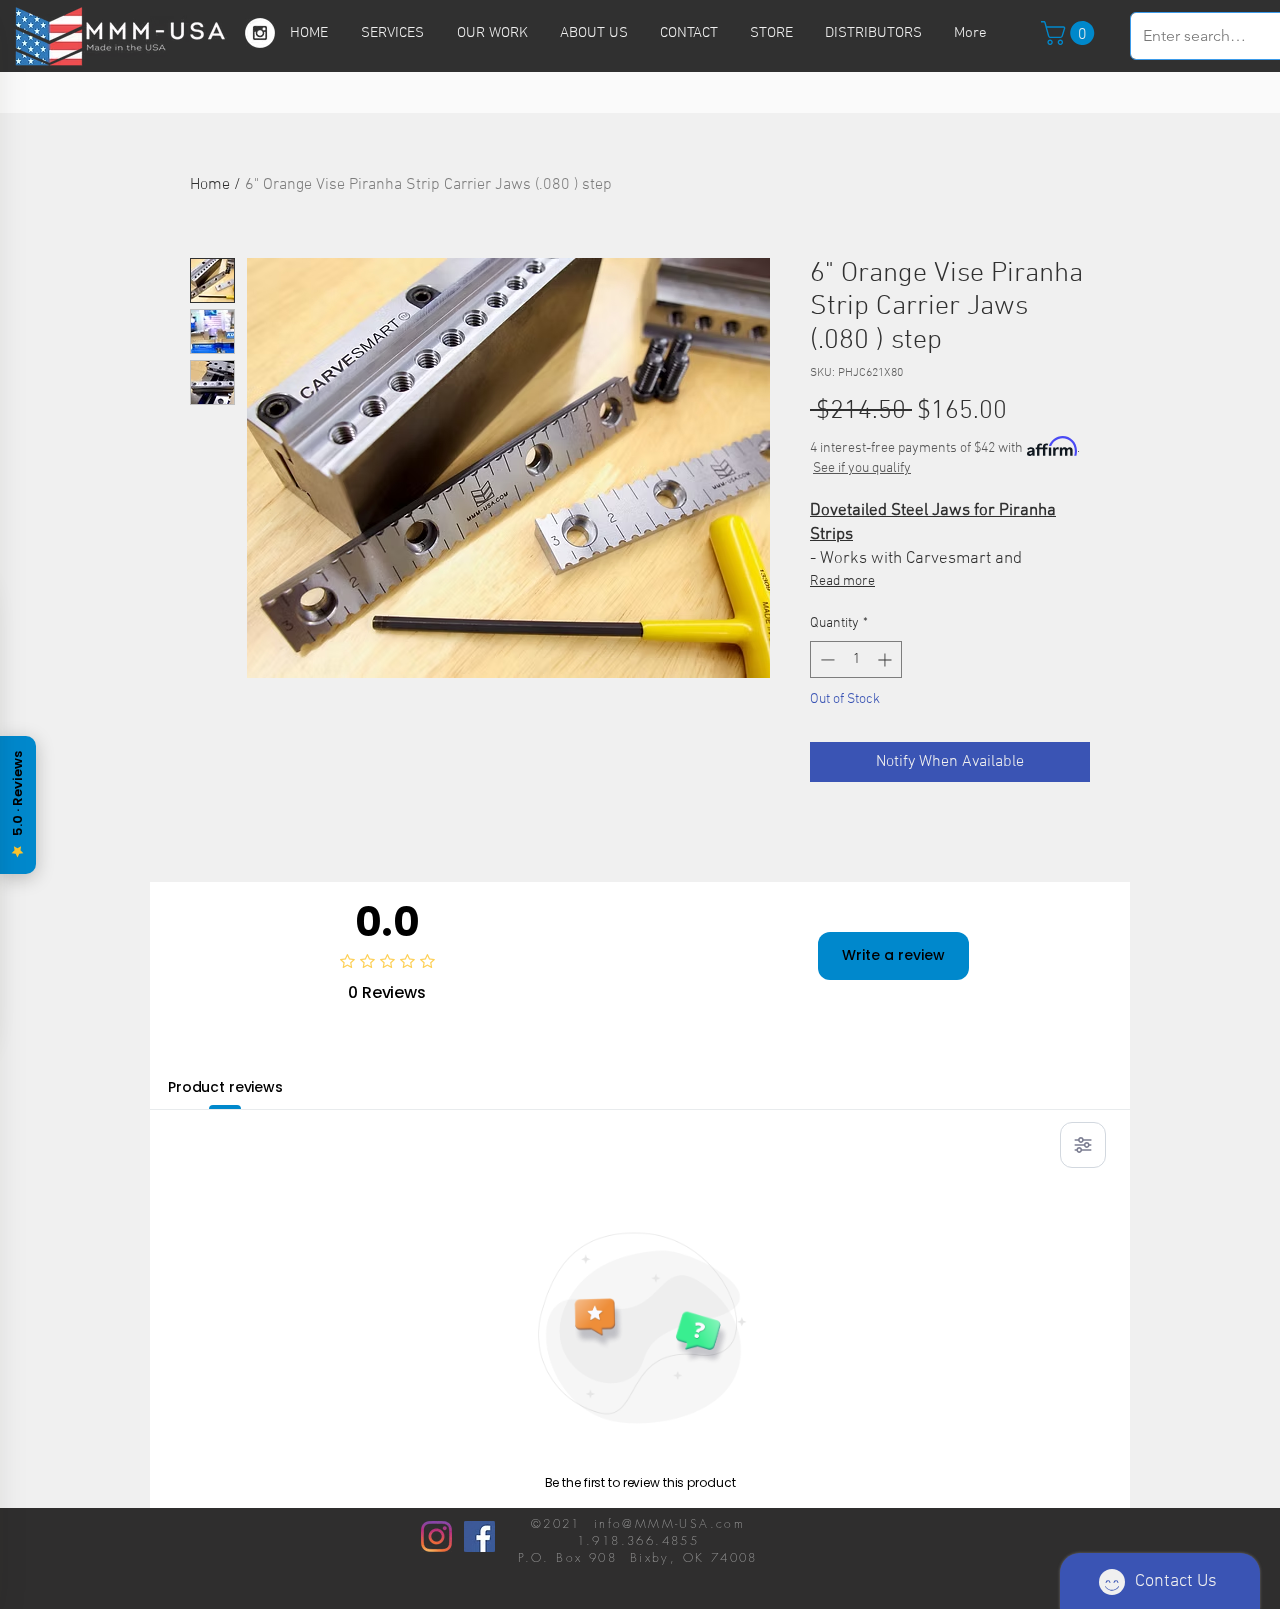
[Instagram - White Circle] (260, 33)
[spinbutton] (856, 659)
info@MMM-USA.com (669, 1523)
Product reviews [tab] (225, 1087)
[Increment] (886, 659)
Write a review (893, 955)
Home (210, 185)
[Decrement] (825, 659)
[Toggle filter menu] (1083, 1145)
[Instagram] (436, 1536)
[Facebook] (479, 1536)
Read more (842, 581)
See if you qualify (862, 468)
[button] (1070, 33)
